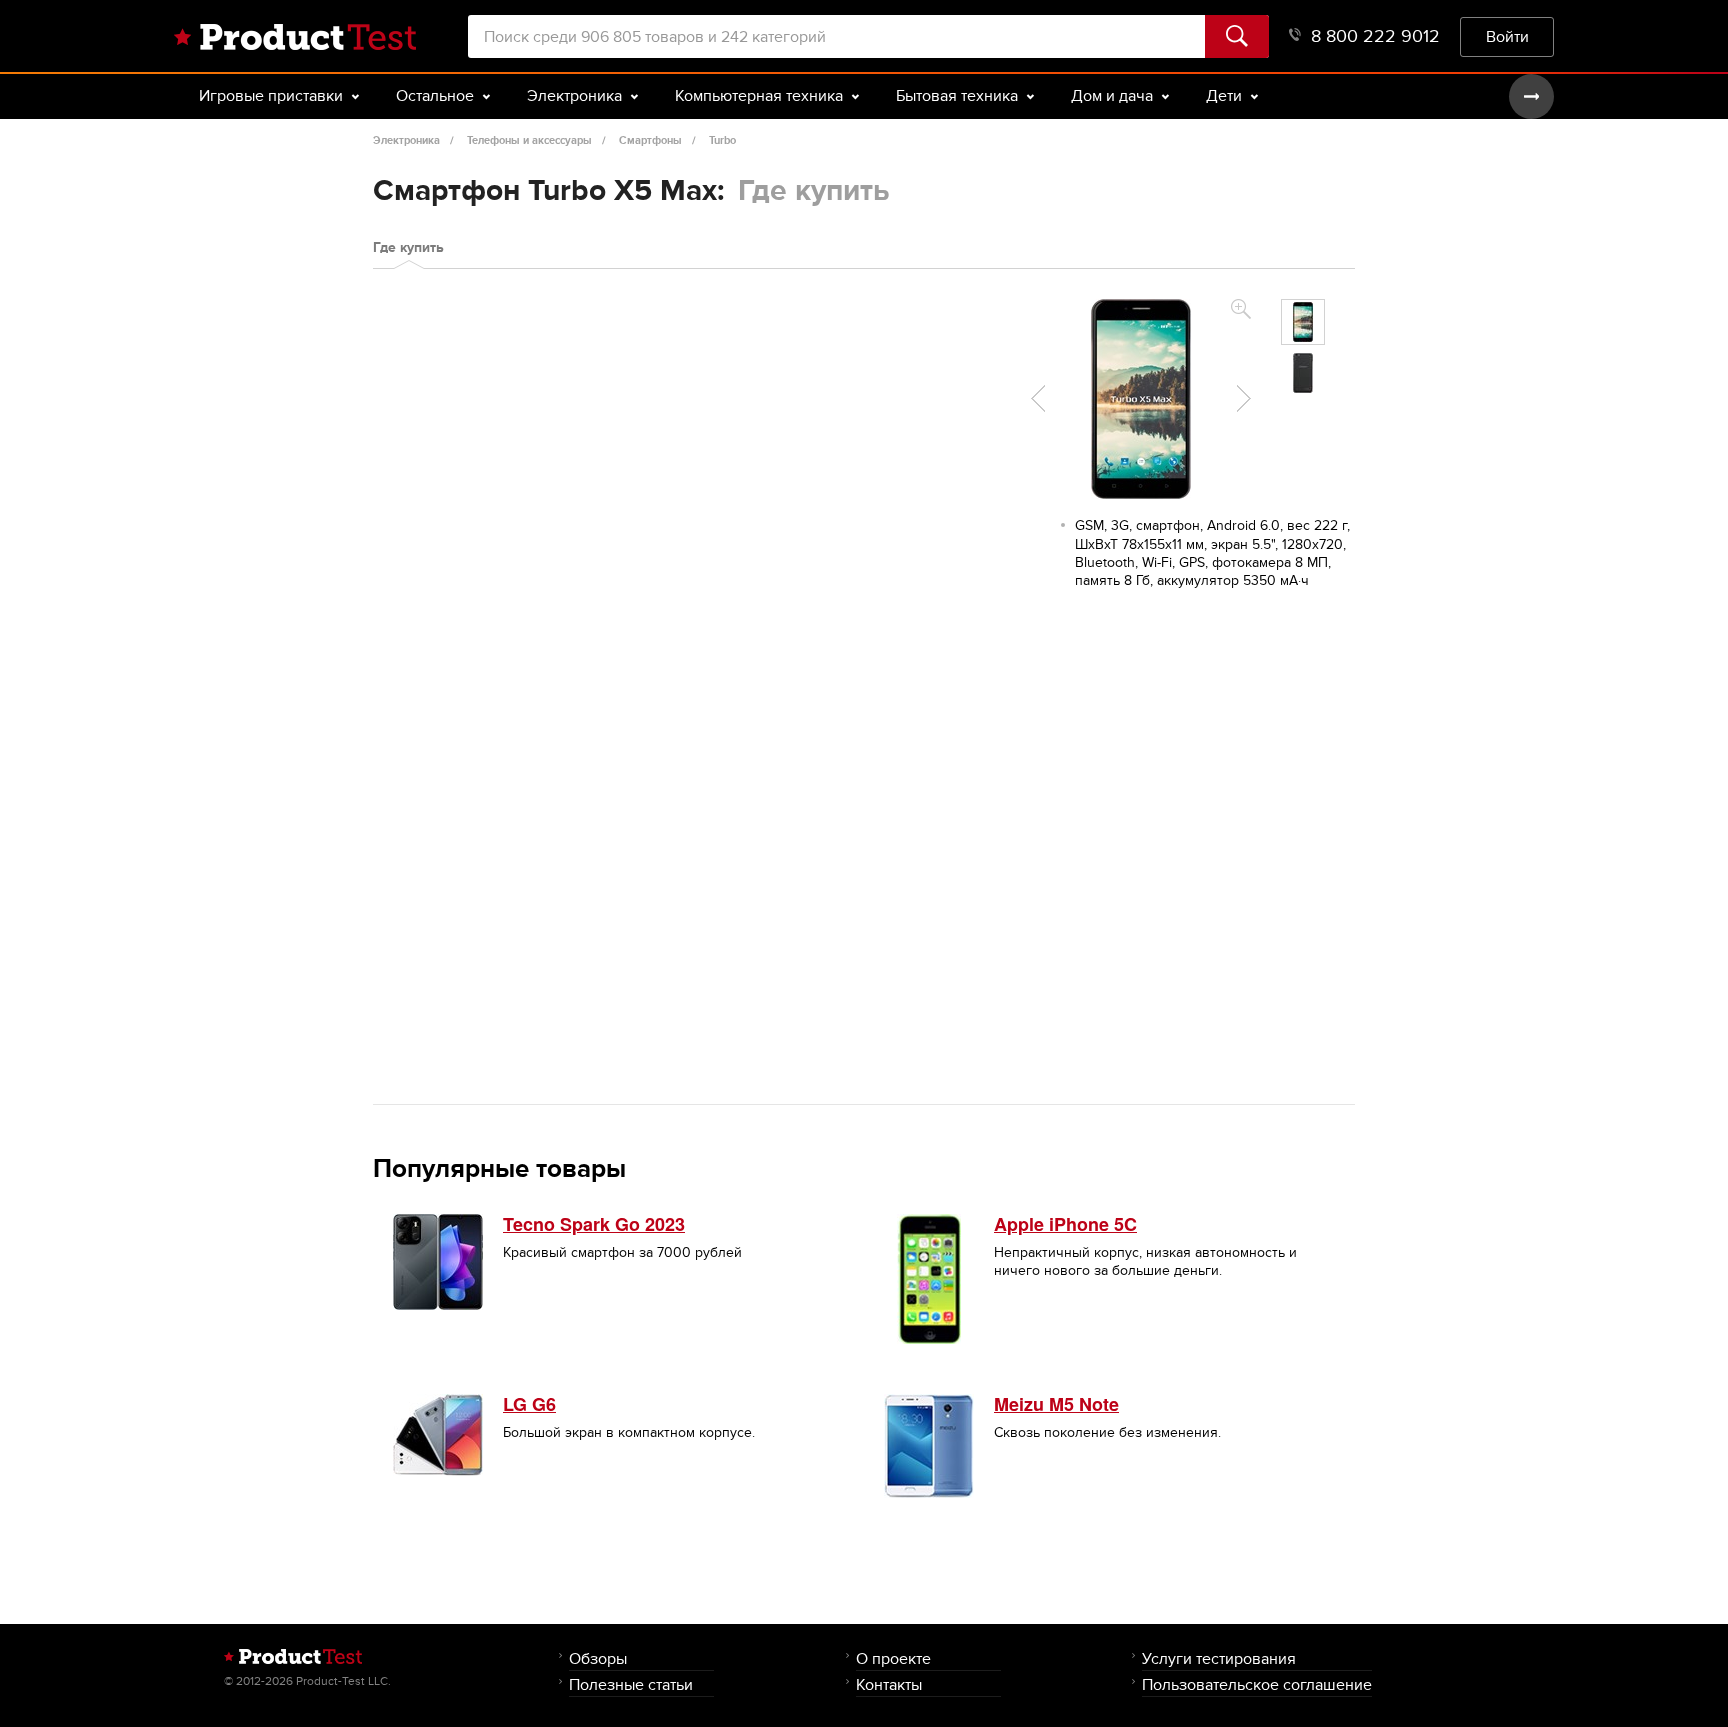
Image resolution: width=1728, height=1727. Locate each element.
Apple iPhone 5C (1065, 1224)
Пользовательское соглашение (1257, 1684)
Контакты (889, 1684)
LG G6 (529, 1404)
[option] (1303, 322)
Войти (1507, 36)
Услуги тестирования (1219, 1658)
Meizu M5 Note (1056, 1404)
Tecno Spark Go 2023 (594, 1224)
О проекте (893, 1658)
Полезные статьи (631, 1684)
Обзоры (598, 1658)
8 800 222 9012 (1375, 36)
